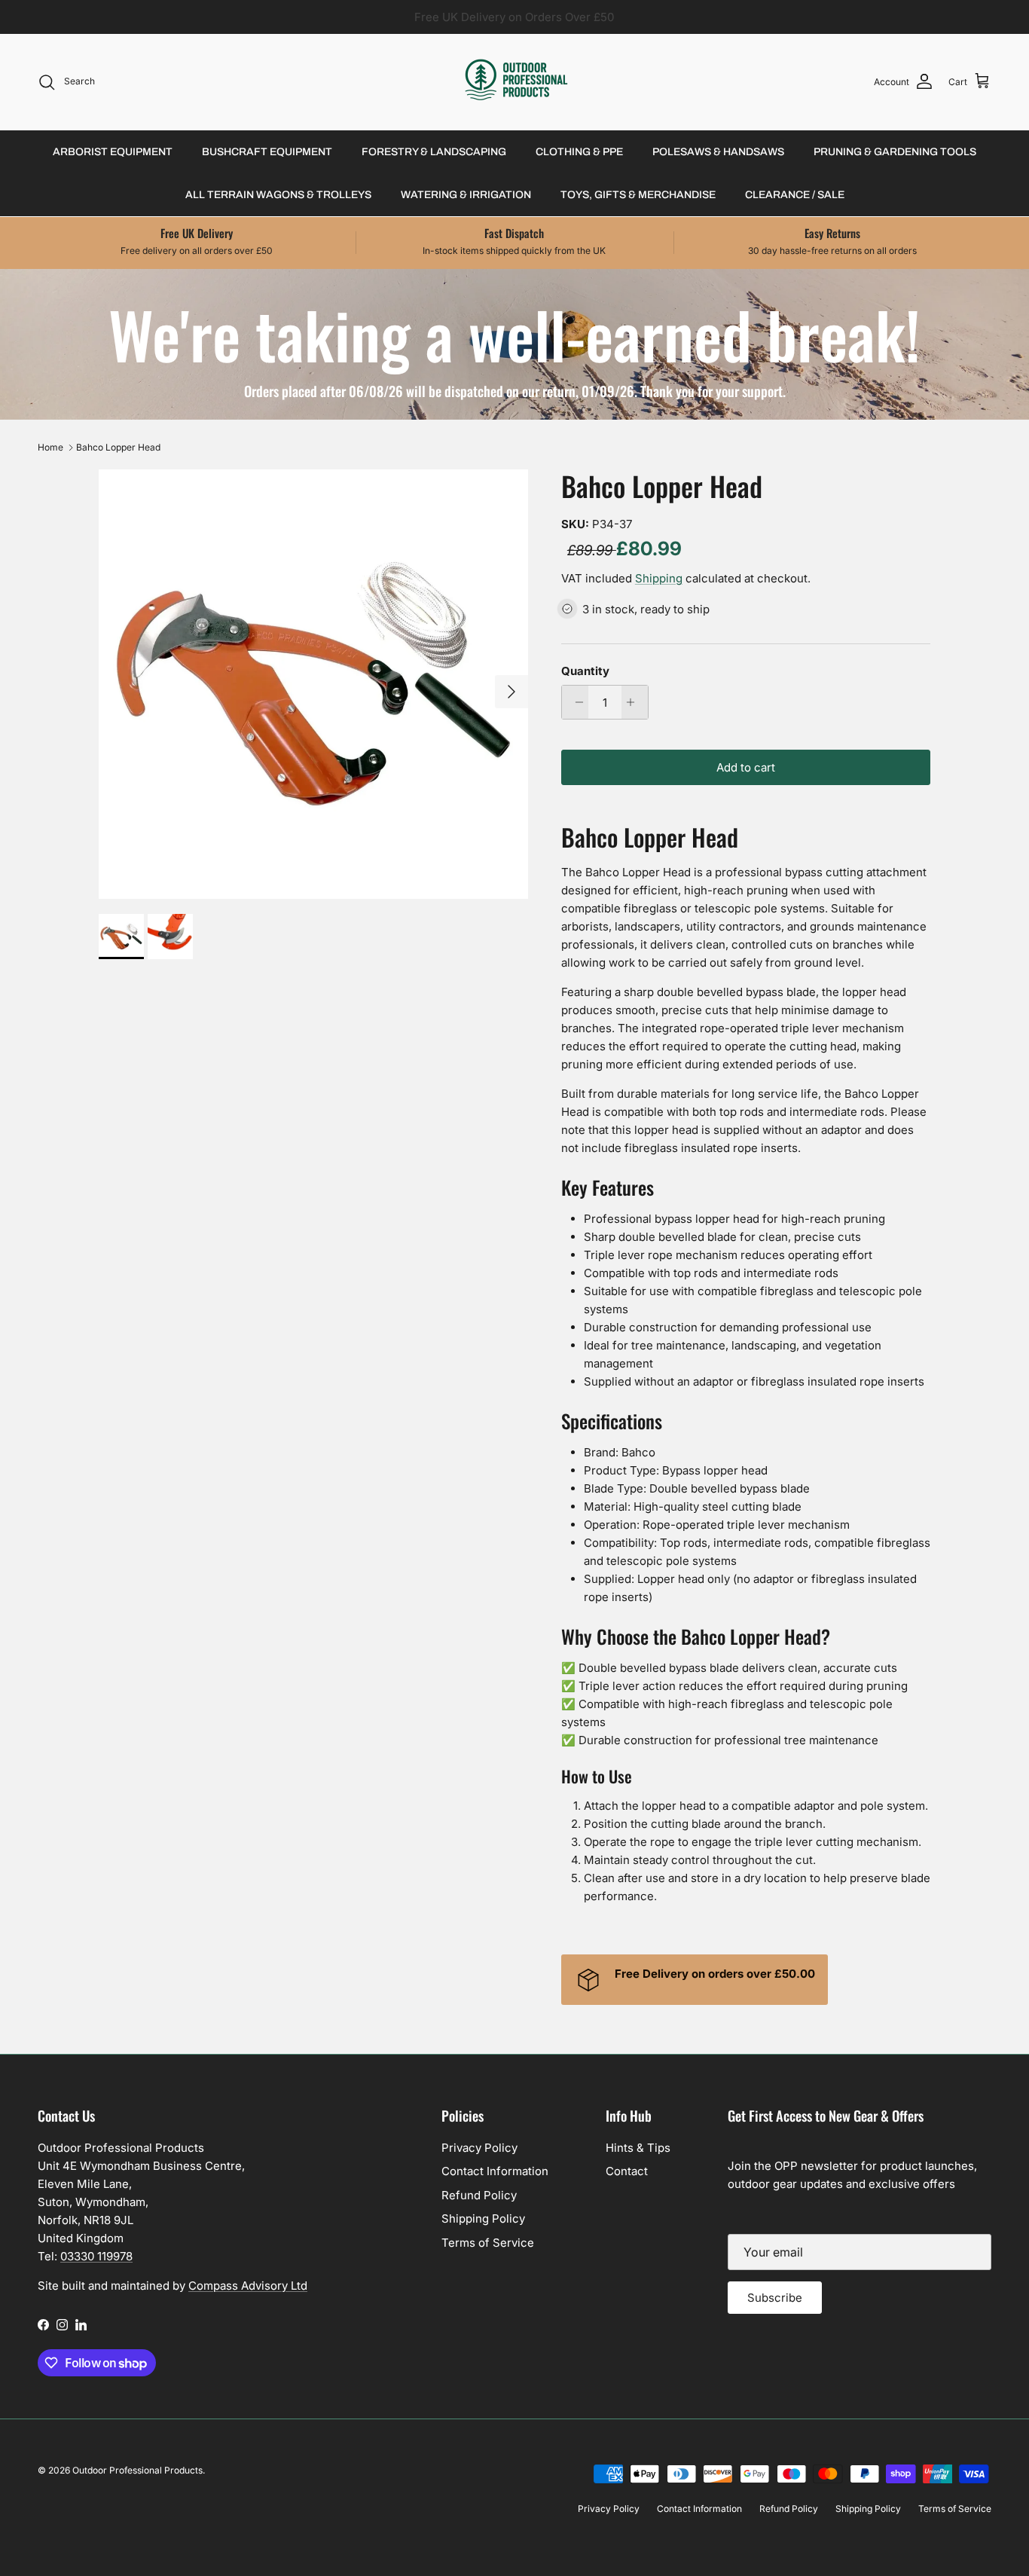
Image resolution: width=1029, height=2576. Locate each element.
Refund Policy (479, 2195)
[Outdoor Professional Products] (515, 82)
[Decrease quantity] (575, 702)
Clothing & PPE (579, 152)
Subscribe (775, 2298)
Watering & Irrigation (466, 195)
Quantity (585, 671)
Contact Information (495, 2171)
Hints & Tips (638, 2148)
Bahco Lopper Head (118, 447)
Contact (627, 2171)
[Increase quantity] (635, 702)
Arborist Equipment (113, 152)
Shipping (659, 578)
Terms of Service (488, 2243)
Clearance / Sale (795, 195)
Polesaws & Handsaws (718, 152)
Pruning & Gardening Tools (895, 152)
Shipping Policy (483, 2218)
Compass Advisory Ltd (248, 2286)
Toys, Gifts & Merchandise (638, 195)
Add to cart (746, 767)
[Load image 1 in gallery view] (313, 684)
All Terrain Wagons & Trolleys (278, 195)
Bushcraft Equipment (267, 152)
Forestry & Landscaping (434, 152)
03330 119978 (96, 2256)
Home (50, 447)
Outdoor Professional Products (137, 2470)
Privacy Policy (479, 2148)
